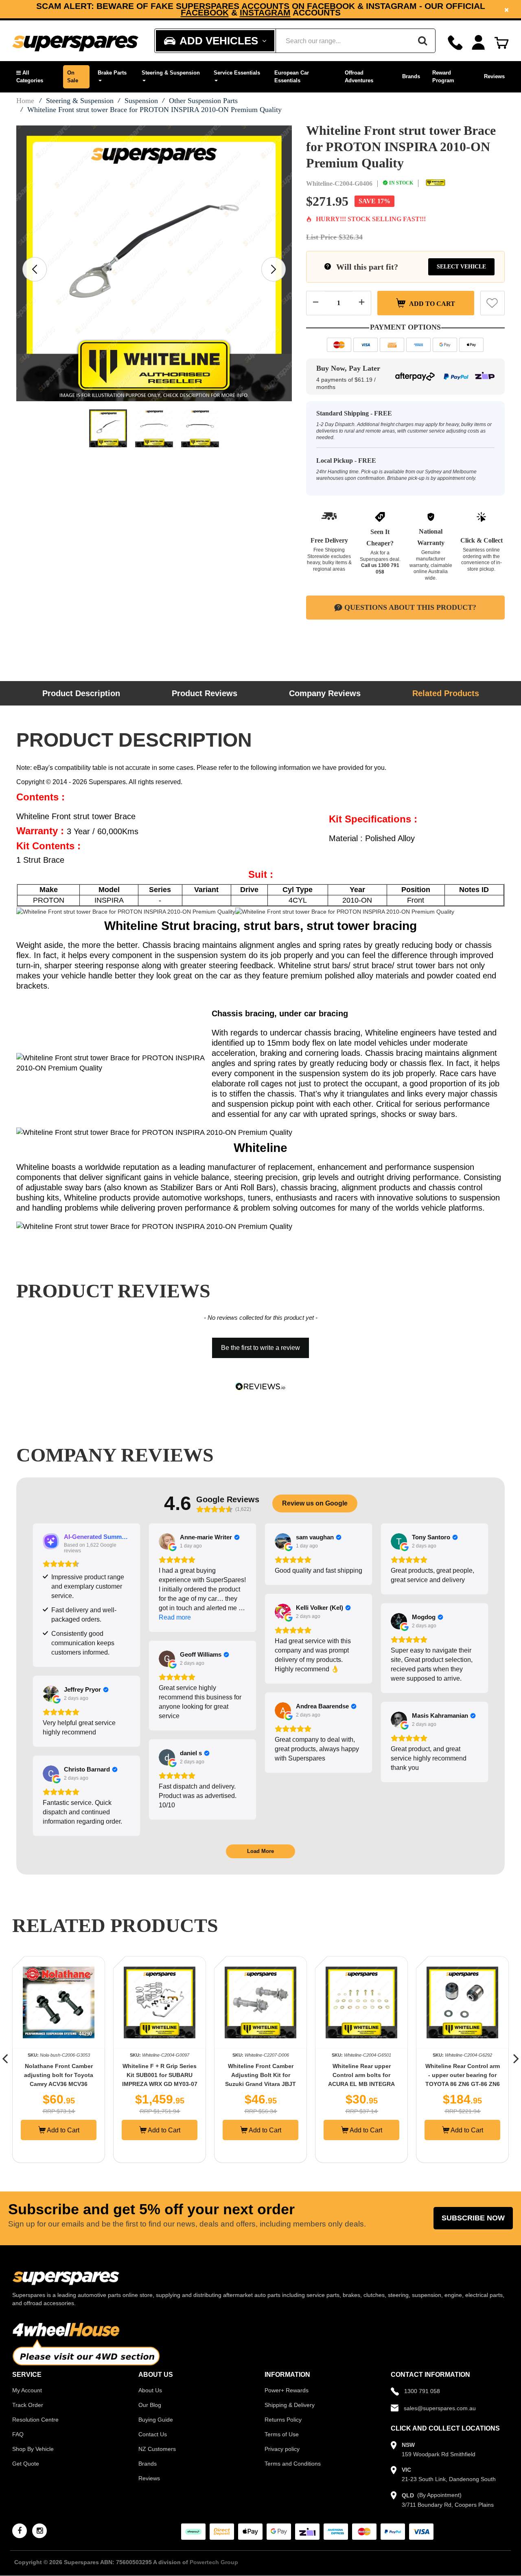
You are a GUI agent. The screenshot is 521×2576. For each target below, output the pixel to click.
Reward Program (443, 77)
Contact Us (153, 2434)
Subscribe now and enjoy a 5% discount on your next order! (261, 9)
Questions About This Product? (410, 607)
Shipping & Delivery (290, 2405)
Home (25, 101)
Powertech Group (214, 2562)
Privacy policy (282, 2449)
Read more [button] (175, 1617)
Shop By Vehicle (33, 2449)
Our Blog (150, 2405)
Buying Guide (156, 2420)
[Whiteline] (436, 183)
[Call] (455, 43)
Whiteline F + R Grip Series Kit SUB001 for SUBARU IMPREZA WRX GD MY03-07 (59, 2075)
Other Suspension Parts (203, 101)
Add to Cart (431, 303)
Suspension (141, 101)
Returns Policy (283, 2420)
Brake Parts (112, 73)
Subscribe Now (473, 2218)
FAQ (18, 2434)
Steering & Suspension (171, 73)
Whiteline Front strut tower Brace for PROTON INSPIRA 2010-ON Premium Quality (154, 110)
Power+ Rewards (287, 2390)
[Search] (422, 41)
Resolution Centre (35, 2420)
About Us (150, 2390)
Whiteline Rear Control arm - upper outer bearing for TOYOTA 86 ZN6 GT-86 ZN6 (362, 2075)
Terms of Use (282, 2434)
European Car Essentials (292, 77)
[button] (36, 77)
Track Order (28, 2405)
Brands (411, 76)
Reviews (494, 76)
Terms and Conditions (293, 2464)
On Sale (73, 77)
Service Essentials (237, 73)
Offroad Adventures (359, 77)
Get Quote (26, 2464)
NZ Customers (157, 2449)
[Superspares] (75, 41)
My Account (27, 2390)
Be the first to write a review (260, 1348)
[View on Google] (167, 1541)
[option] (260, 9)
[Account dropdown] (478, 43)
